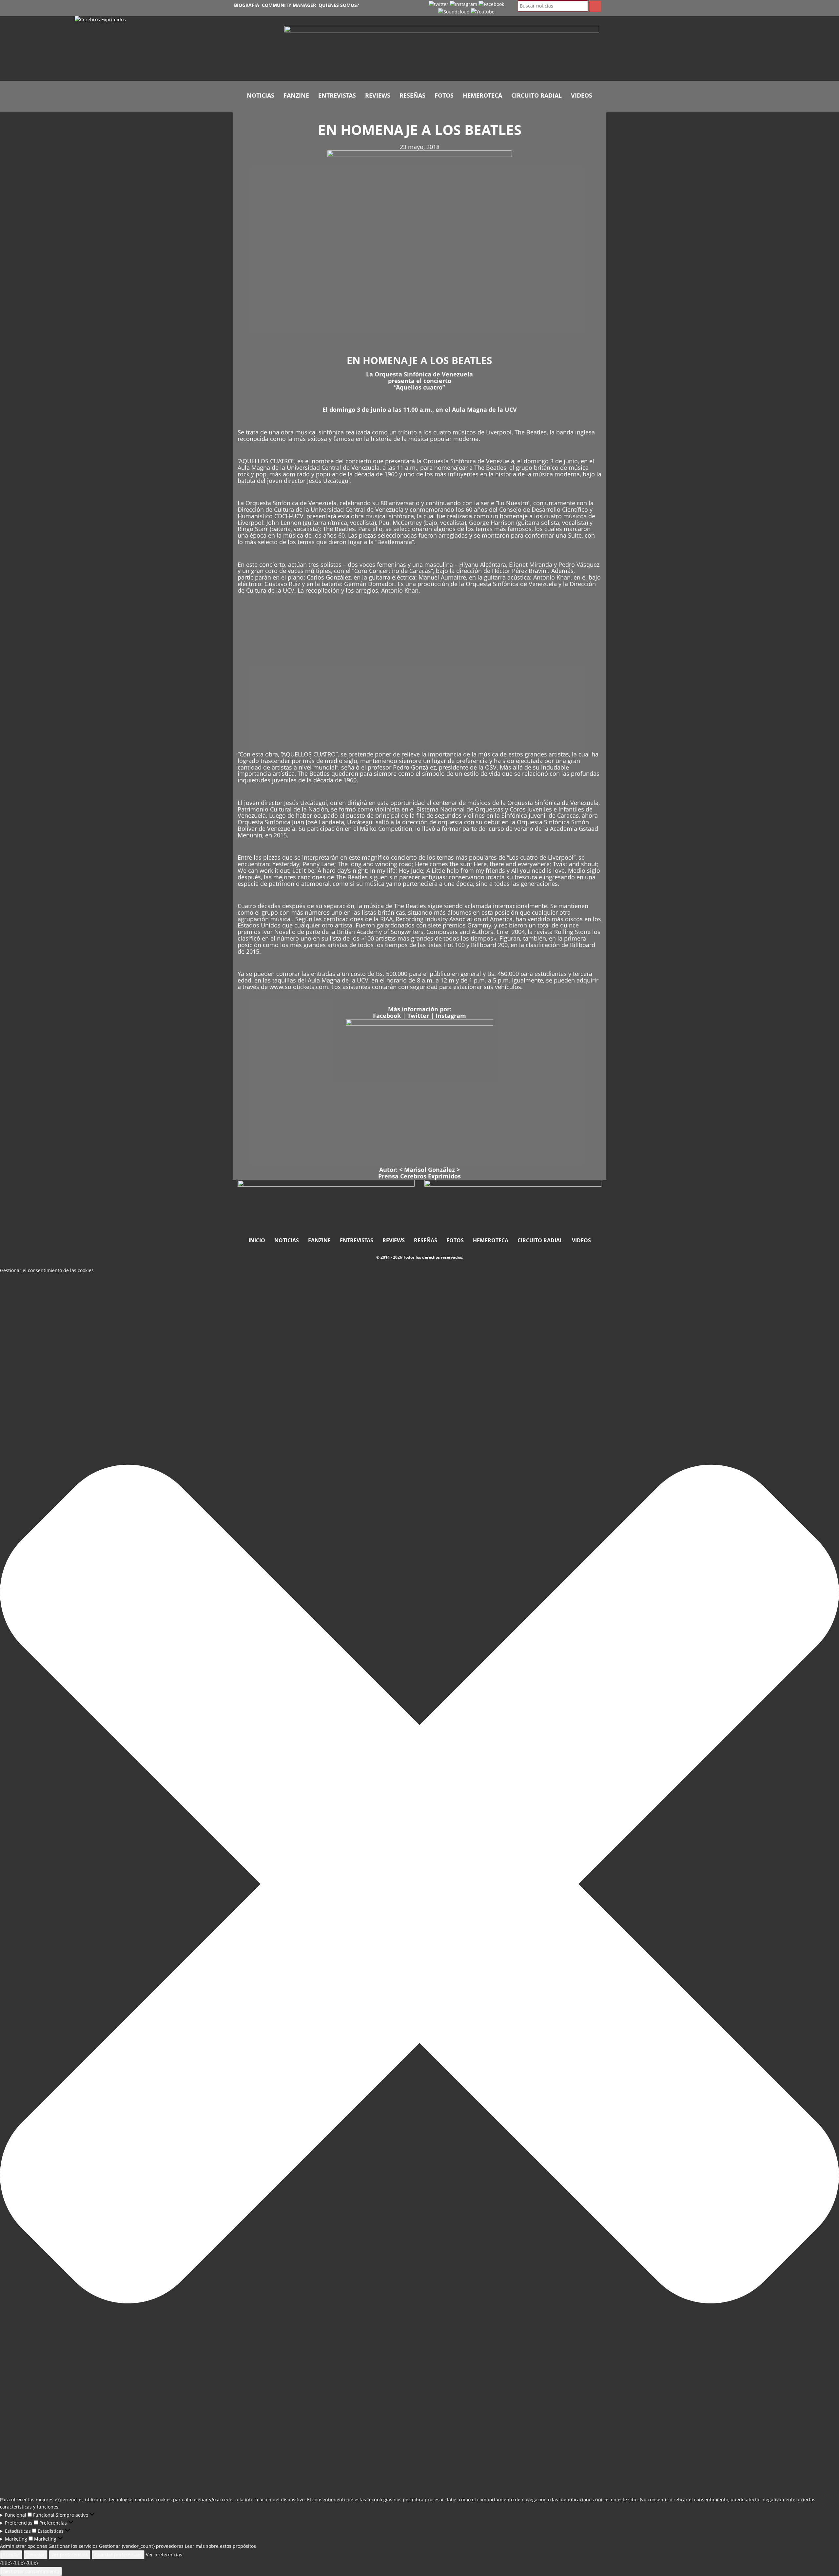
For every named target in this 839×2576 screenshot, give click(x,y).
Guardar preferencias (118, 2555)
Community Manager (289, 5)
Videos (582, 95)
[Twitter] (439, 4)
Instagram (451, 1016)
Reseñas (412, 95)
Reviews (378, 95)
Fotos (444, 95)
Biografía (247, 5)
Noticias (261, 95)
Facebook (387, 1016)
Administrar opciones (24, 2546)
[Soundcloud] (454, 11)
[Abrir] (442, 50)
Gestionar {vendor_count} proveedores (141, 2546)
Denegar (36, 2555)
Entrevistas (337, 95)
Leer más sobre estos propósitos (220, 2546)
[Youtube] (483, 11)
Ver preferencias (70, 2555)
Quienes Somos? (339, 5)
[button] (419, 1885)
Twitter (418, 1016)
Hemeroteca (482, 95)
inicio (257, 1240)
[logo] (175, 48)
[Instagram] (463, 4)
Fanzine (296, 95)
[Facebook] (491, 4)
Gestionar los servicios (73, 2546)
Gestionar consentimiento (31, 2571)
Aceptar (11, 2555)
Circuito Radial (537, 95)
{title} (6, 2563)
